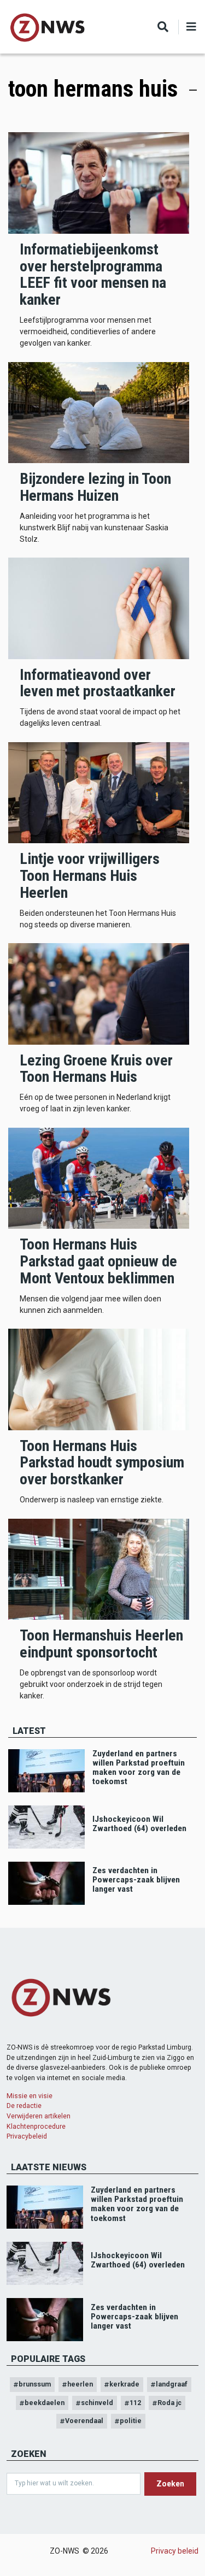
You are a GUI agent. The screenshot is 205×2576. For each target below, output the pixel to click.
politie (131, 2421)
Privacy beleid (175, 2551)
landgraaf (172, 2384)
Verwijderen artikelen (39, 2116)
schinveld (97, 2403)
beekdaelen (45, 2403)
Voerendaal (84, 2421)
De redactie (24, 2106)
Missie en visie (30, 2096)
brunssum (35, 2384)
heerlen (80, 2384)
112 (135, 2403)
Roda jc (169, 2403)
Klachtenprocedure (36, 2126)
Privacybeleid (27, 2136)
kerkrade (124, 2384)
